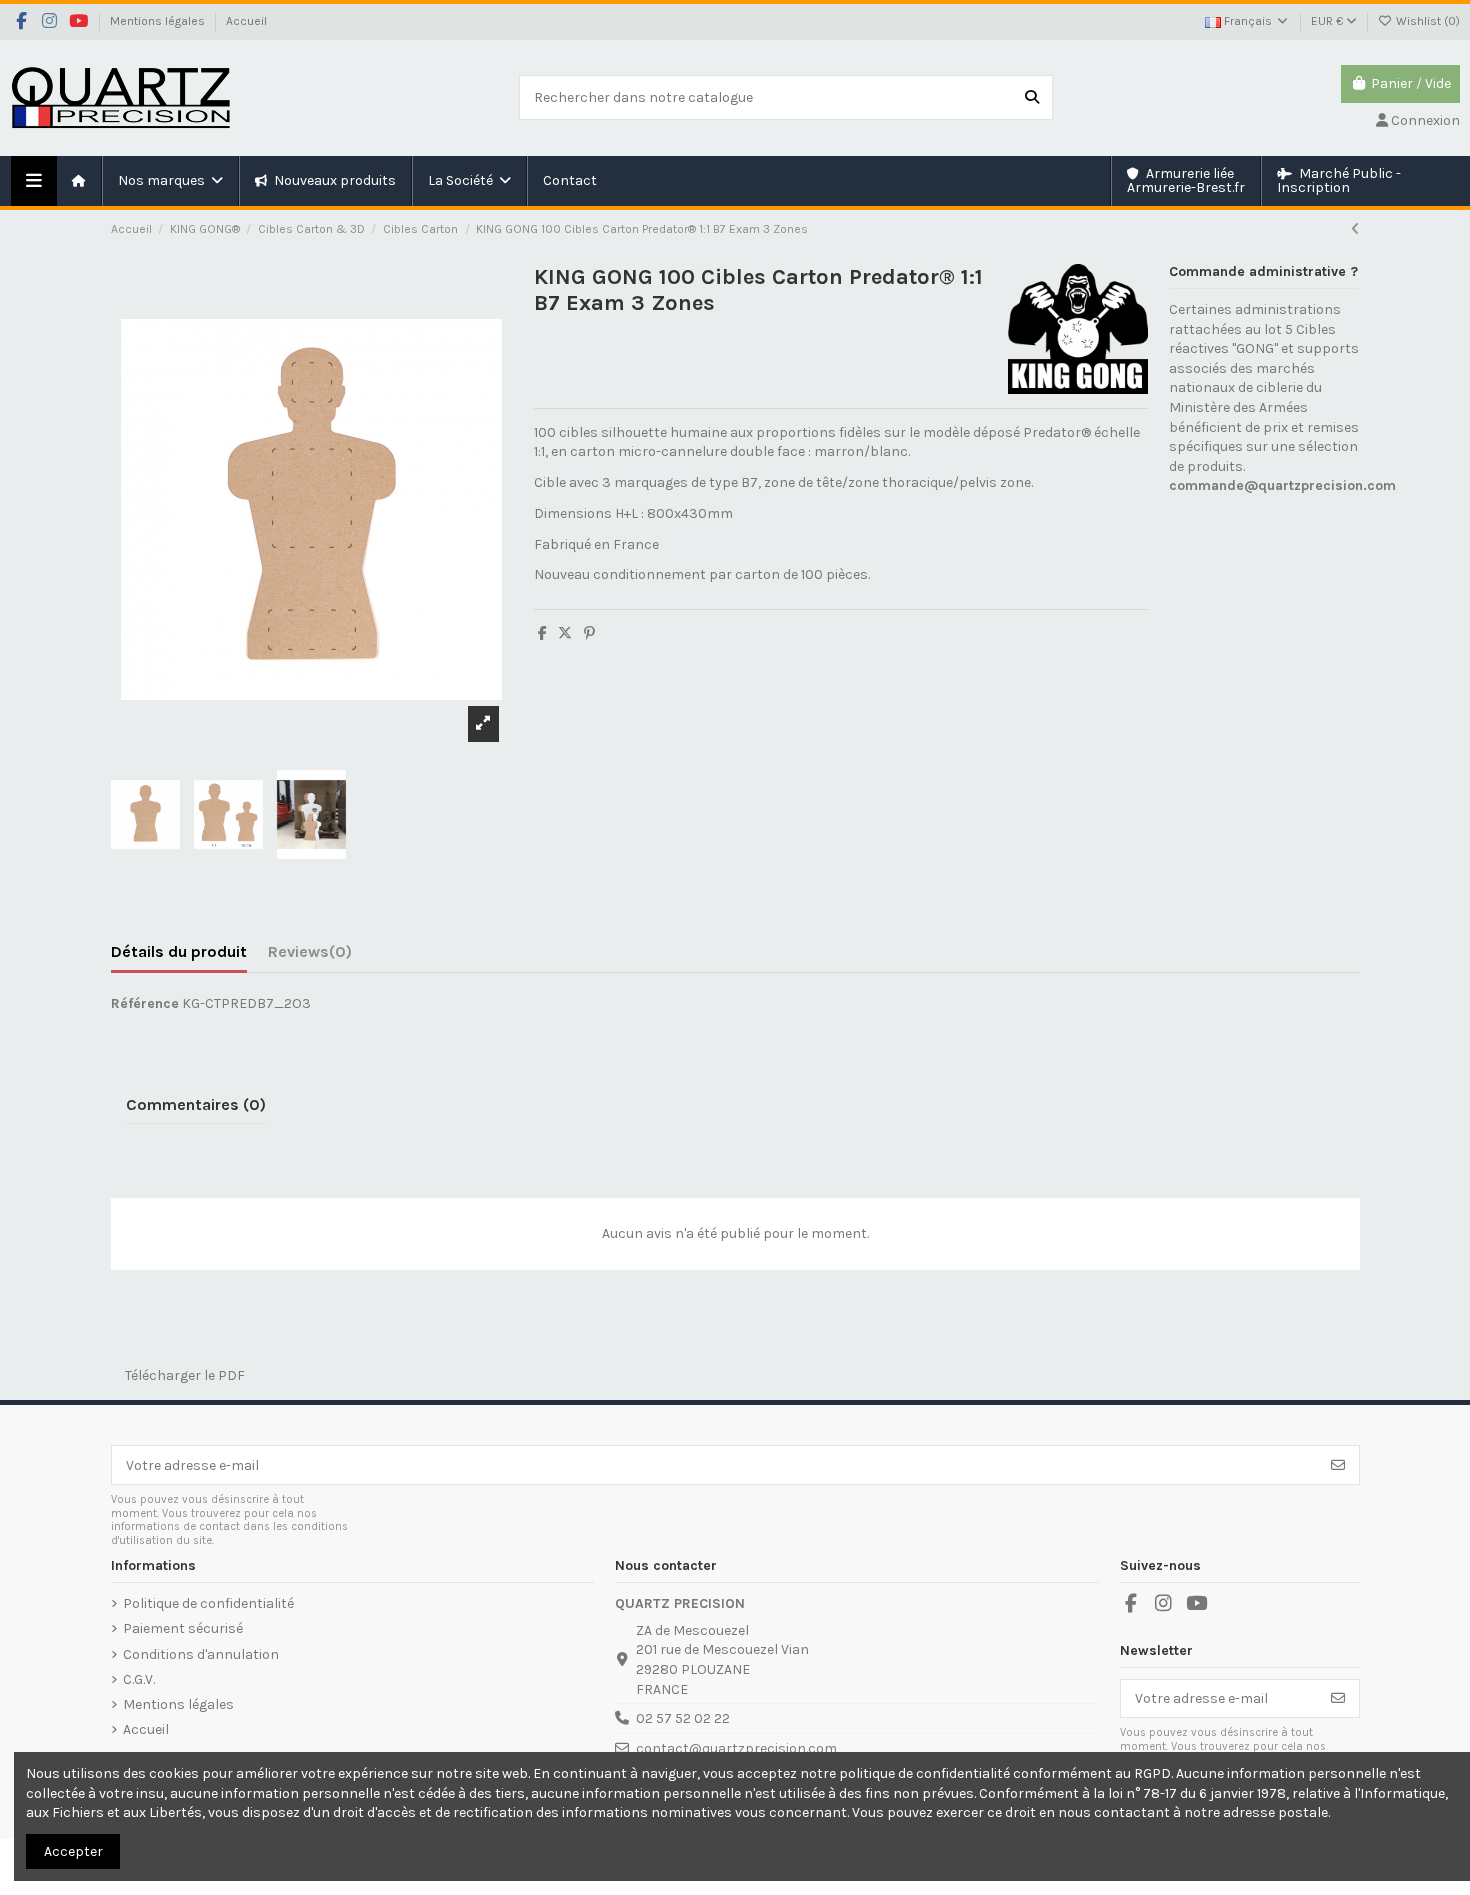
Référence (145, 1003)
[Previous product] (1355, 229)
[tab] (310, 956)
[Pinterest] (589, 633)
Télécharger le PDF (178, 1375)
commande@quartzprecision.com (1282, 485)
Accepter (73, 1851)
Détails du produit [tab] (179, 951)
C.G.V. (139, 1679)
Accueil (246, 21)
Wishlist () (1426, 21)
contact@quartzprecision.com (736, 1748)
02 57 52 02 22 (683, 1718)
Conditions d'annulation (201, 1654)
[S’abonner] (1338, 1465)
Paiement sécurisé (183, 1628)
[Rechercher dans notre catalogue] (1032, 97)
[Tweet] (565, 633)
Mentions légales (159, 21)
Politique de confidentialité (208, 1603)
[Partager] (542, 633)
